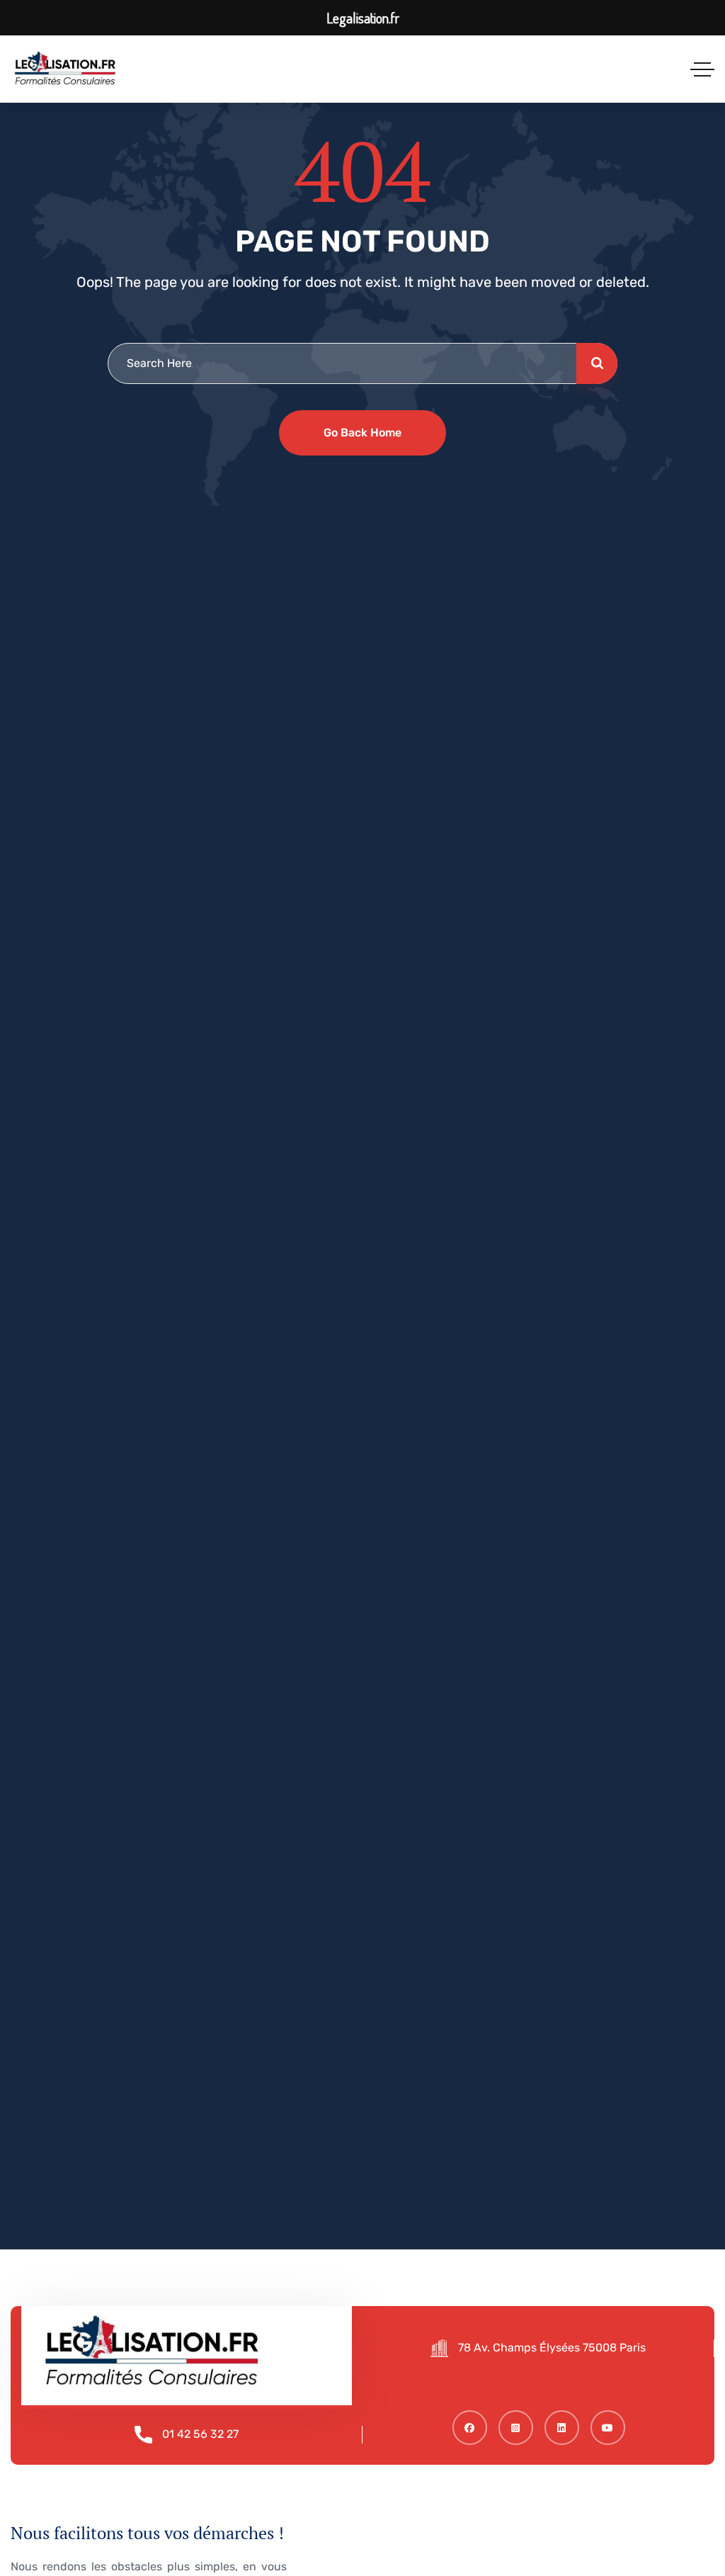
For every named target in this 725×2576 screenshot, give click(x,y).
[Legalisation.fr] (65, 69)
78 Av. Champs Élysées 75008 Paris (552, 2348)
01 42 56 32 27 (200, 2434)
